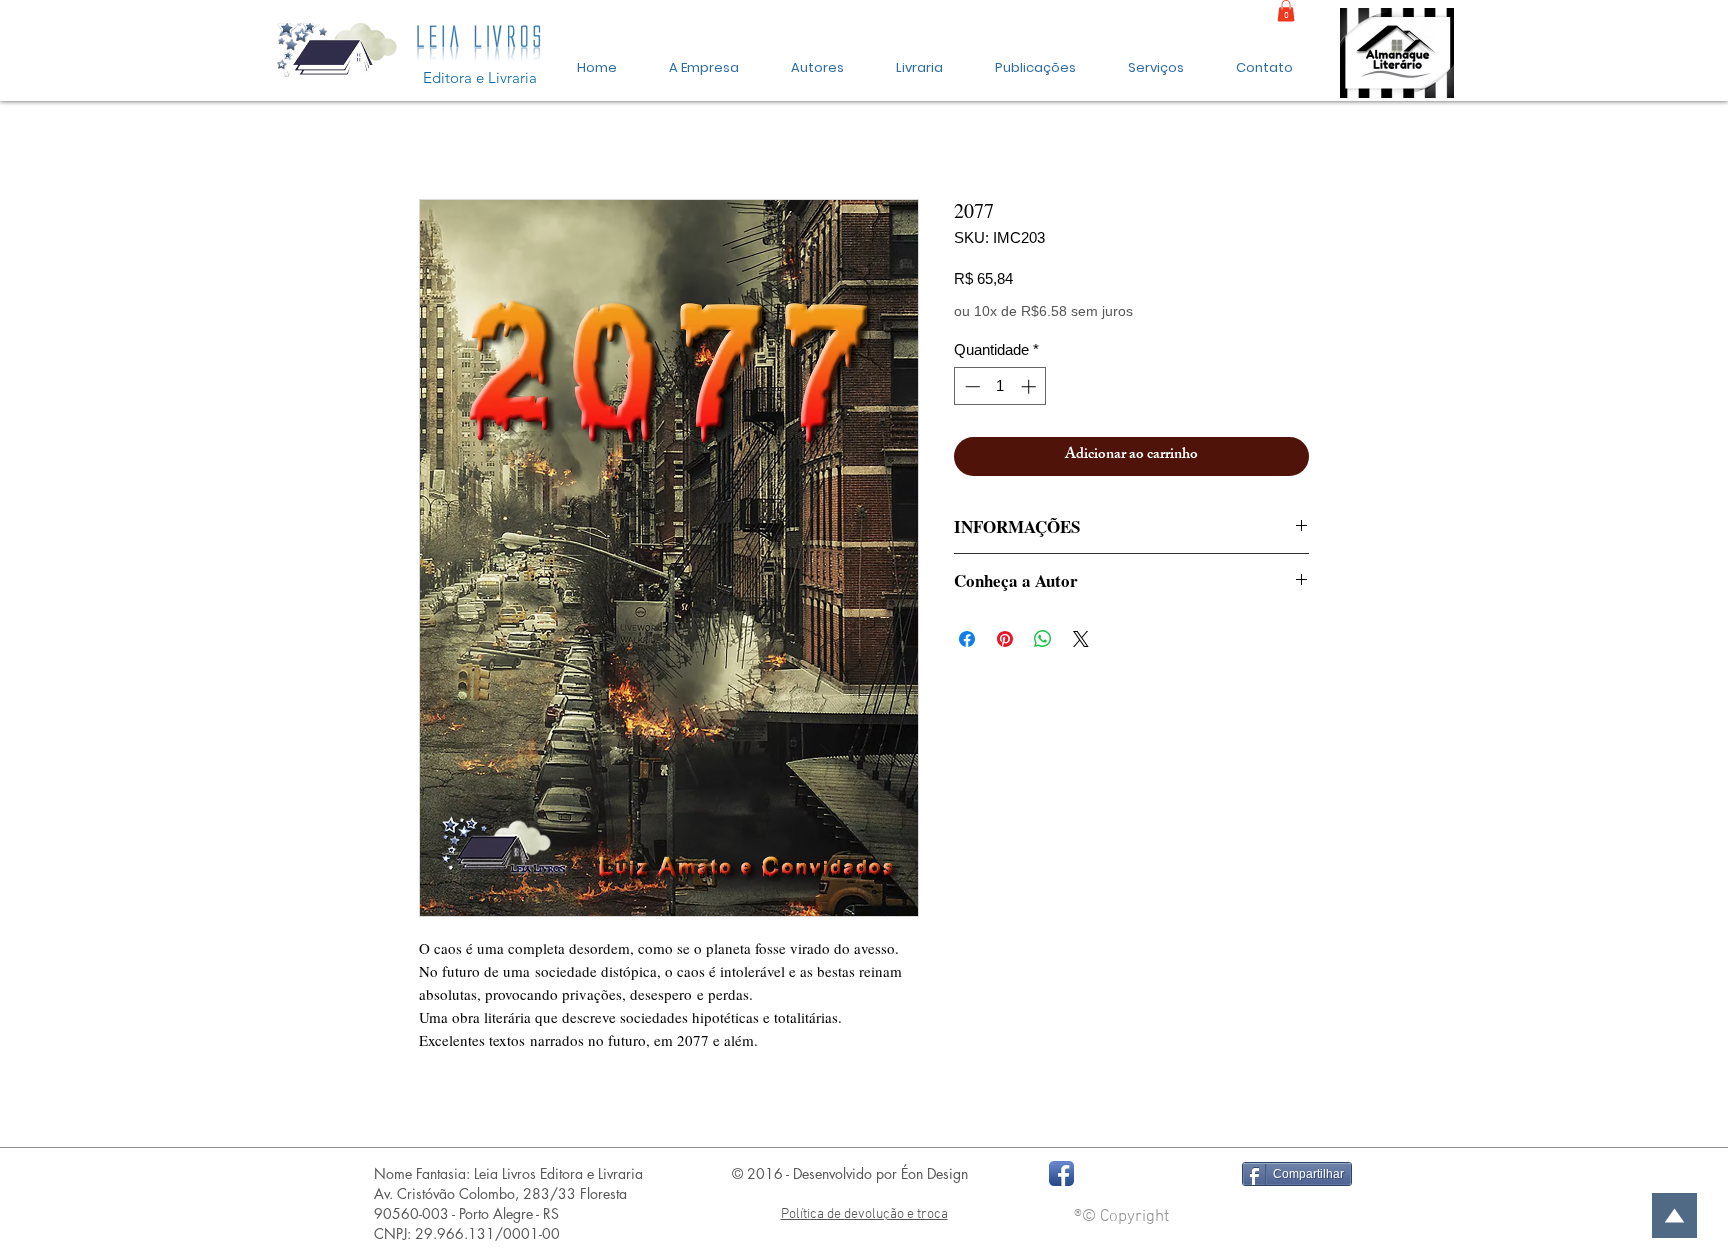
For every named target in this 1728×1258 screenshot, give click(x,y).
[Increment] (1030, 386)
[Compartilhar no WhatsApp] (1043, 639)
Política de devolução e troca (864, 1214)
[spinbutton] (1000, 386)
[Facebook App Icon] (1061, 1173)
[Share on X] (1081, 639)
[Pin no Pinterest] (1005, 639)
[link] (1286, 11)
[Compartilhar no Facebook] (967, 639)
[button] (1035, 59)
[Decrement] (970, 386)
